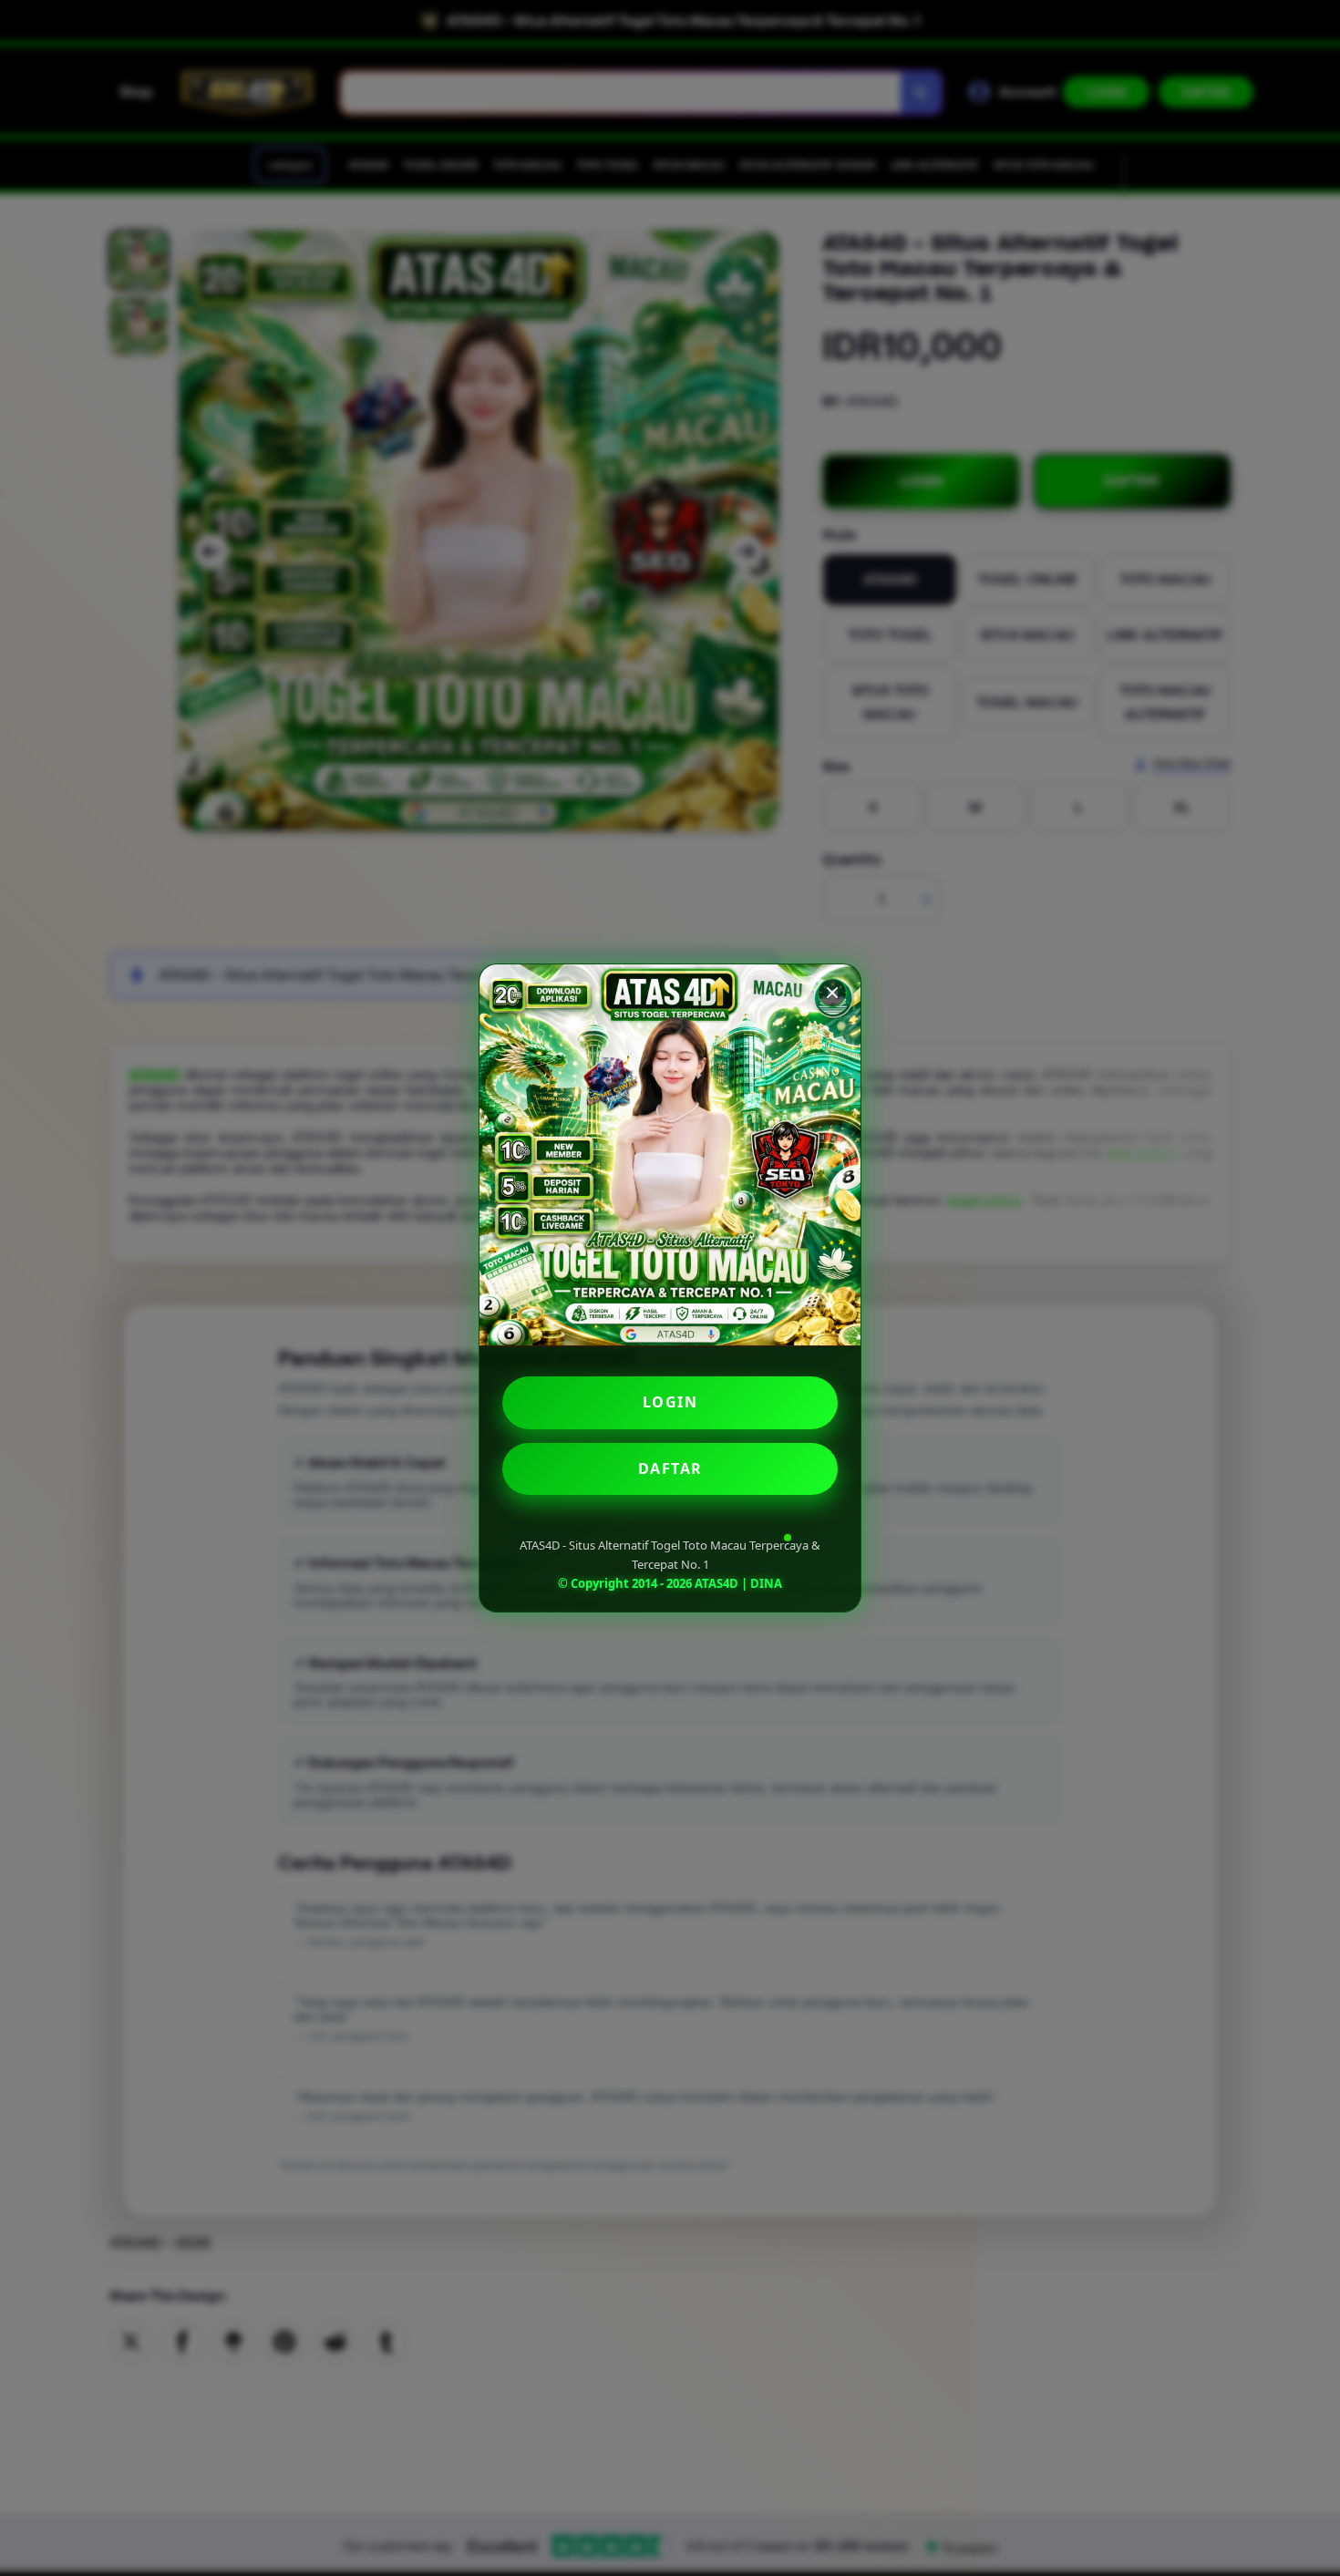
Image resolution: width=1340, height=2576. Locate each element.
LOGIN (670, 1402)
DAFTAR (670, 1468)
